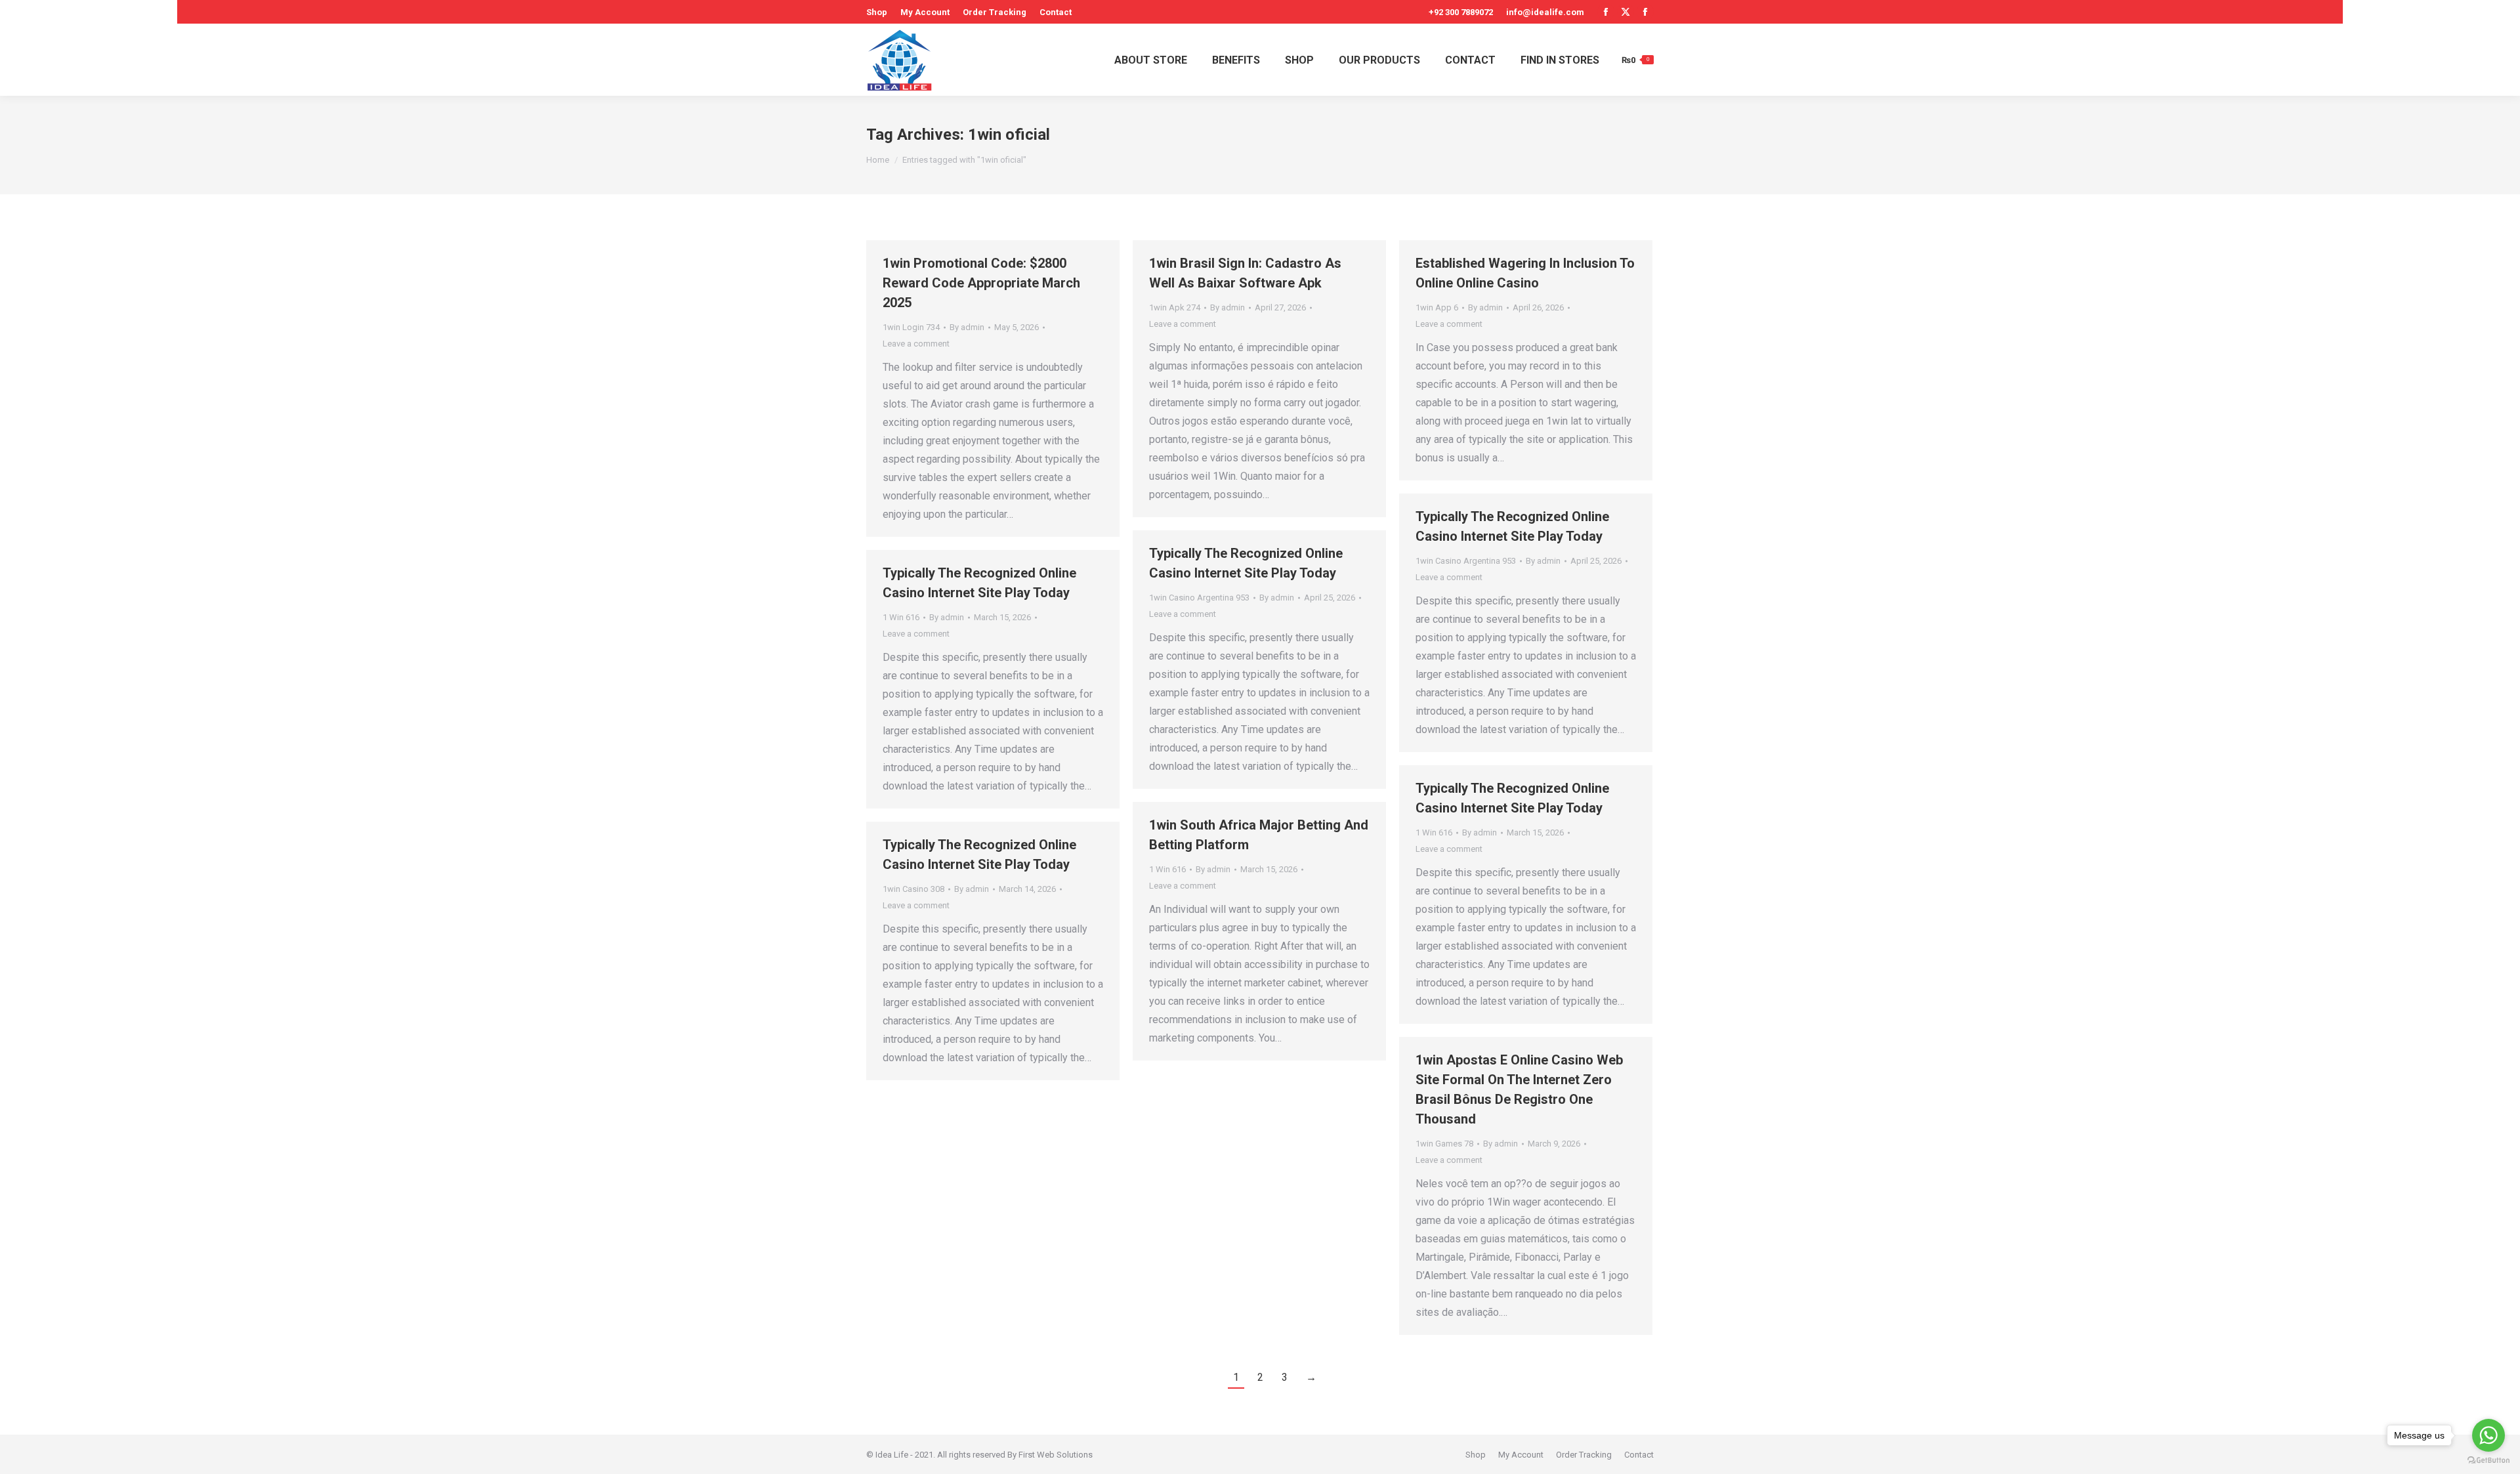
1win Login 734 (911, 327)
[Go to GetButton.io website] (2488, 1461)
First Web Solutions (1056, 1455)
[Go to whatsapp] (2488, 1435)
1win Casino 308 (913, 889)
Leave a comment (916, 344)
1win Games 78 (1444, 1144)
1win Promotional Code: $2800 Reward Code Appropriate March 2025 (981, 283)
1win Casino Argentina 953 (1466, 561)
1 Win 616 (901, 617)
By (967, 327)
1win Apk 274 (1175, 307)
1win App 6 (1437, 307)
